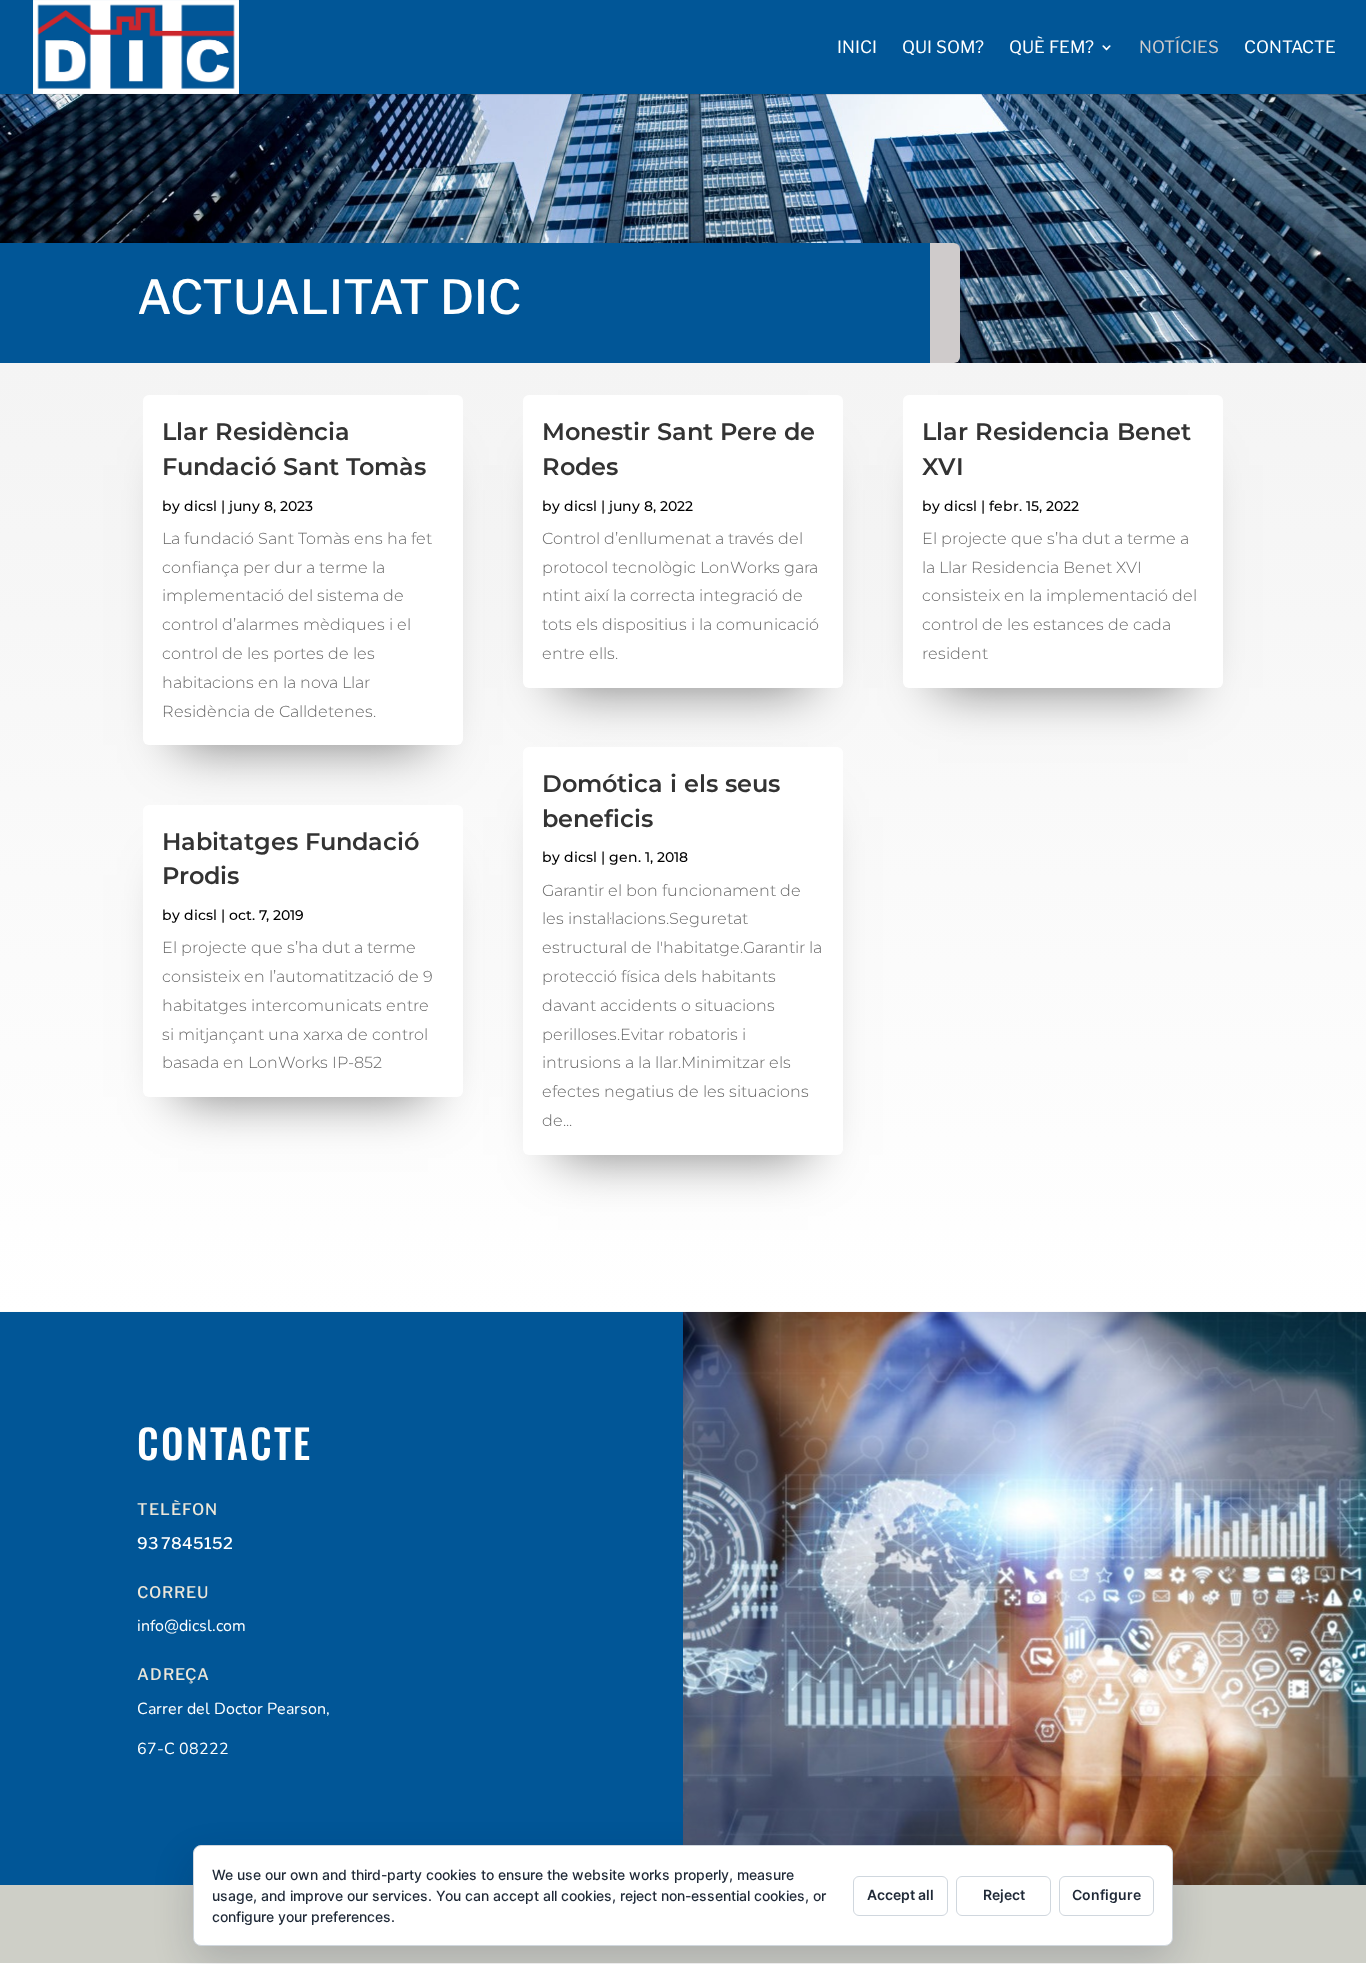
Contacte (1290, 48)
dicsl (200, 506)
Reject (1004, 1894)
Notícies (1179, 48)
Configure (1106, 1894)
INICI (857, 48)
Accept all (900, 1894)
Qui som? (943, 48)
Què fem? (1051, 48)
